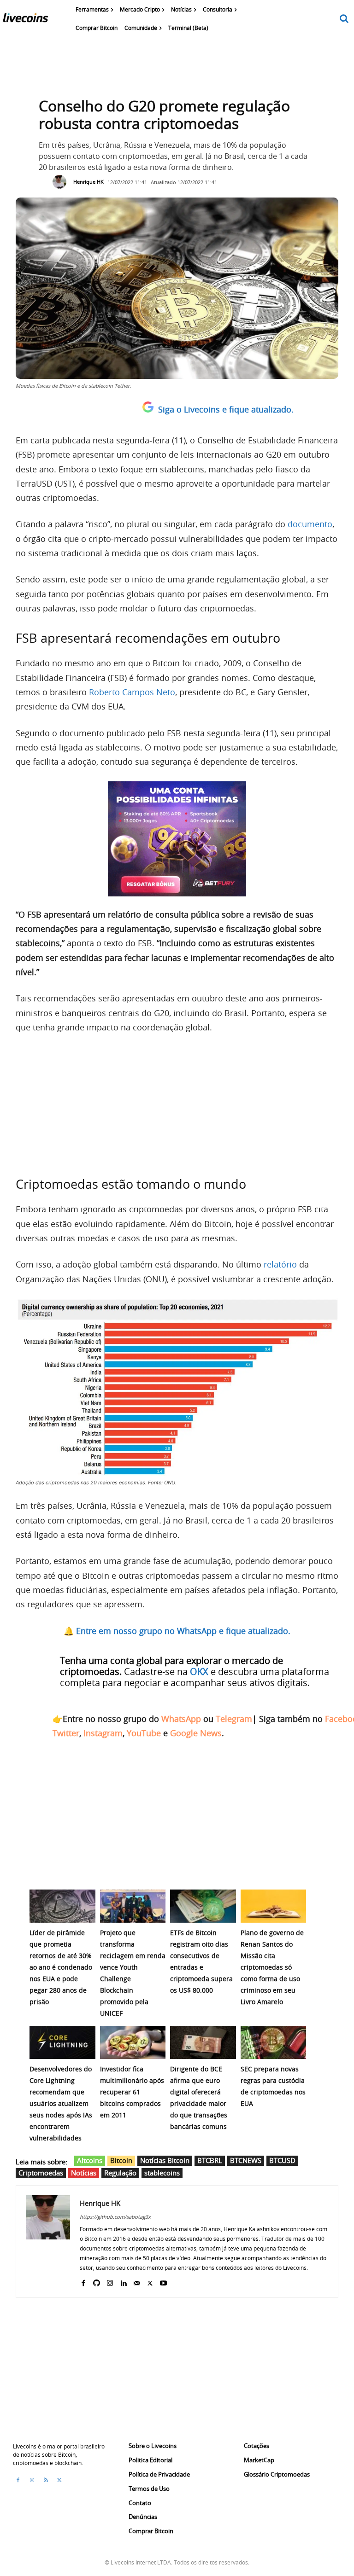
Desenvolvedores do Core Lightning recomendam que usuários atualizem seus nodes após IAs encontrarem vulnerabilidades (61, 2103)
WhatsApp (181, 1719)
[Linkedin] (123, 2281)
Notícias (84, 2173)
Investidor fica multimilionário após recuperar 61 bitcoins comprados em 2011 (132, 2092)
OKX (199, 1672)
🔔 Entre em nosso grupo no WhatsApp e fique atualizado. (177, 1631)
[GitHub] (97, 2281)
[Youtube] (163, 2281)
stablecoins (162, 2173)
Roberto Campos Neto (132, 692)
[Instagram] (110, 2281)
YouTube (144, 1733)
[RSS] (46, 2480)
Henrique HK (88, 182)
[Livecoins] (25, 20)
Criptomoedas (41, 2173)
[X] (150, 2281)
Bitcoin (121, 2160)
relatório (280, 1264)
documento (310, 524)
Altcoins (90, 2160)
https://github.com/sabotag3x (115, 2217)
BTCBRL (210, 2160)
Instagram (103, 1733)
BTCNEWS (246, 2160)
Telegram (234, 1719)
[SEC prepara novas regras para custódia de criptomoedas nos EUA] (274, 2043)
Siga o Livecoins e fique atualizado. (226, 409)
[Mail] (137, 2281)
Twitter (66, 1733)
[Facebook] (83, 2281)
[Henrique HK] (62, 182)
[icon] (344, 19)
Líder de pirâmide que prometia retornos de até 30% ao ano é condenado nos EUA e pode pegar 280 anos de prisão (61, 1967)
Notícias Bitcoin (165, 2160)
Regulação (120, 2173)
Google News (196, 1733)
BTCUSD (282, 2160)
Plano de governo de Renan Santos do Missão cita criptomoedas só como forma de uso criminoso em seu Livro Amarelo (272, 1967)
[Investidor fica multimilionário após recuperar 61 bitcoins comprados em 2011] (133, 2043)
